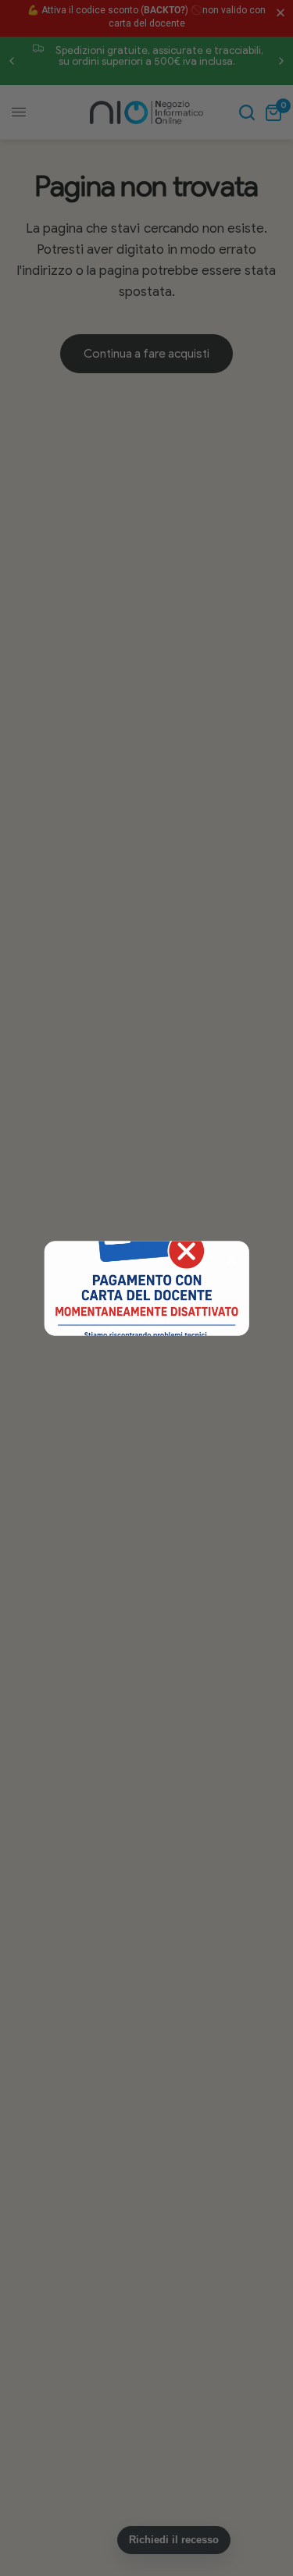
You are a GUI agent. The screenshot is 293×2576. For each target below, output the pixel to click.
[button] (231, 1259)
